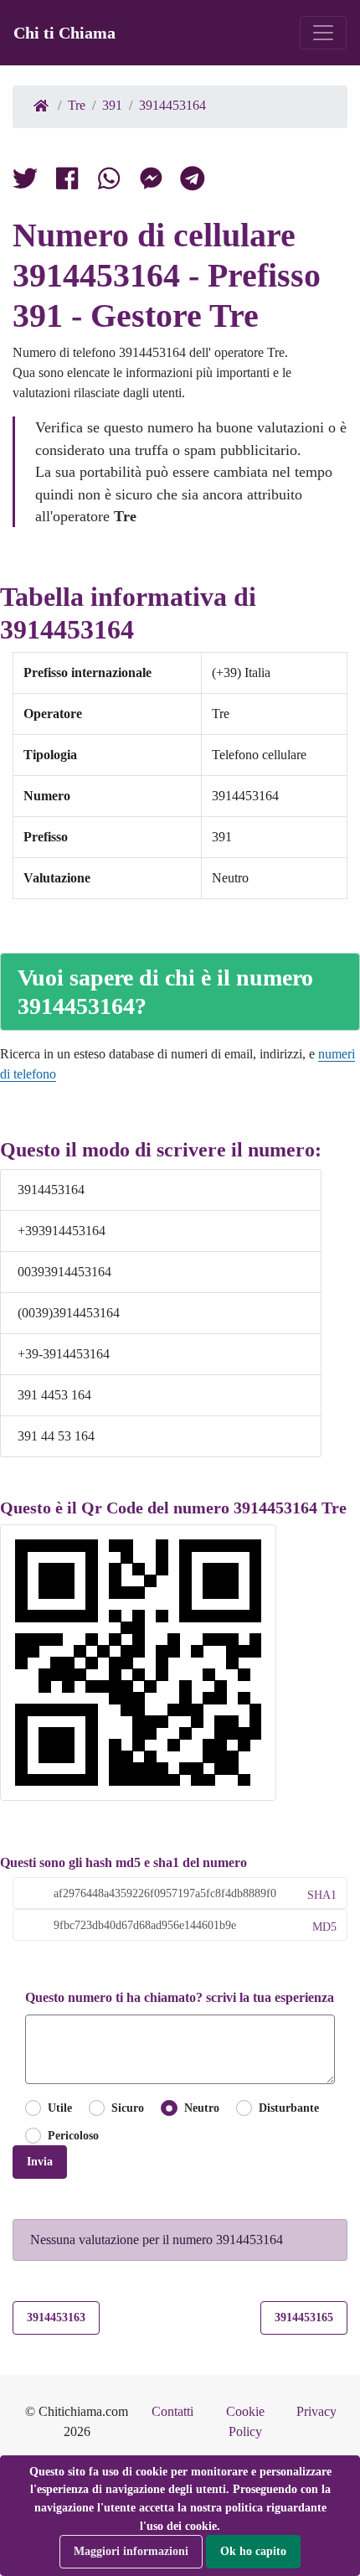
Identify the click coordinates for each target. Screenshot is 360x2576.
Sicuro (128, 2108)
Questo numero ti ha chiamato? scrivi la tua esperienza (180, 1997)
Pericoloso (73, 2135)
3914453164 (172, 105)
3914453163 (56, 2317)
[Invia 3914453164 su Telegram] (193, 182)
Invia (40, 2161)
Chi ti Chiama (64, 33)
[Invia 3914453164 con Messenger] (151, 182)
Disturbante (289, 2108)
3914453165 (304, 2317)
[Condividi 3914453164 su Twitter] (25, 182)
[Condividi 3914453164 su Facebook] (67, 182)
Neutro (201, 2108)
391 (112, 105)
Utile (60, 2108)
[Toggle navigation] (323, 33)
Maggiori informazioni (131, 2551)
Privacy (316, 2411)
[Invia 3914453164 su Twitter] (109, 182)
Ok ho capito (253, 2551)
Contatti (172, 2411)
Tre (77, 105)
